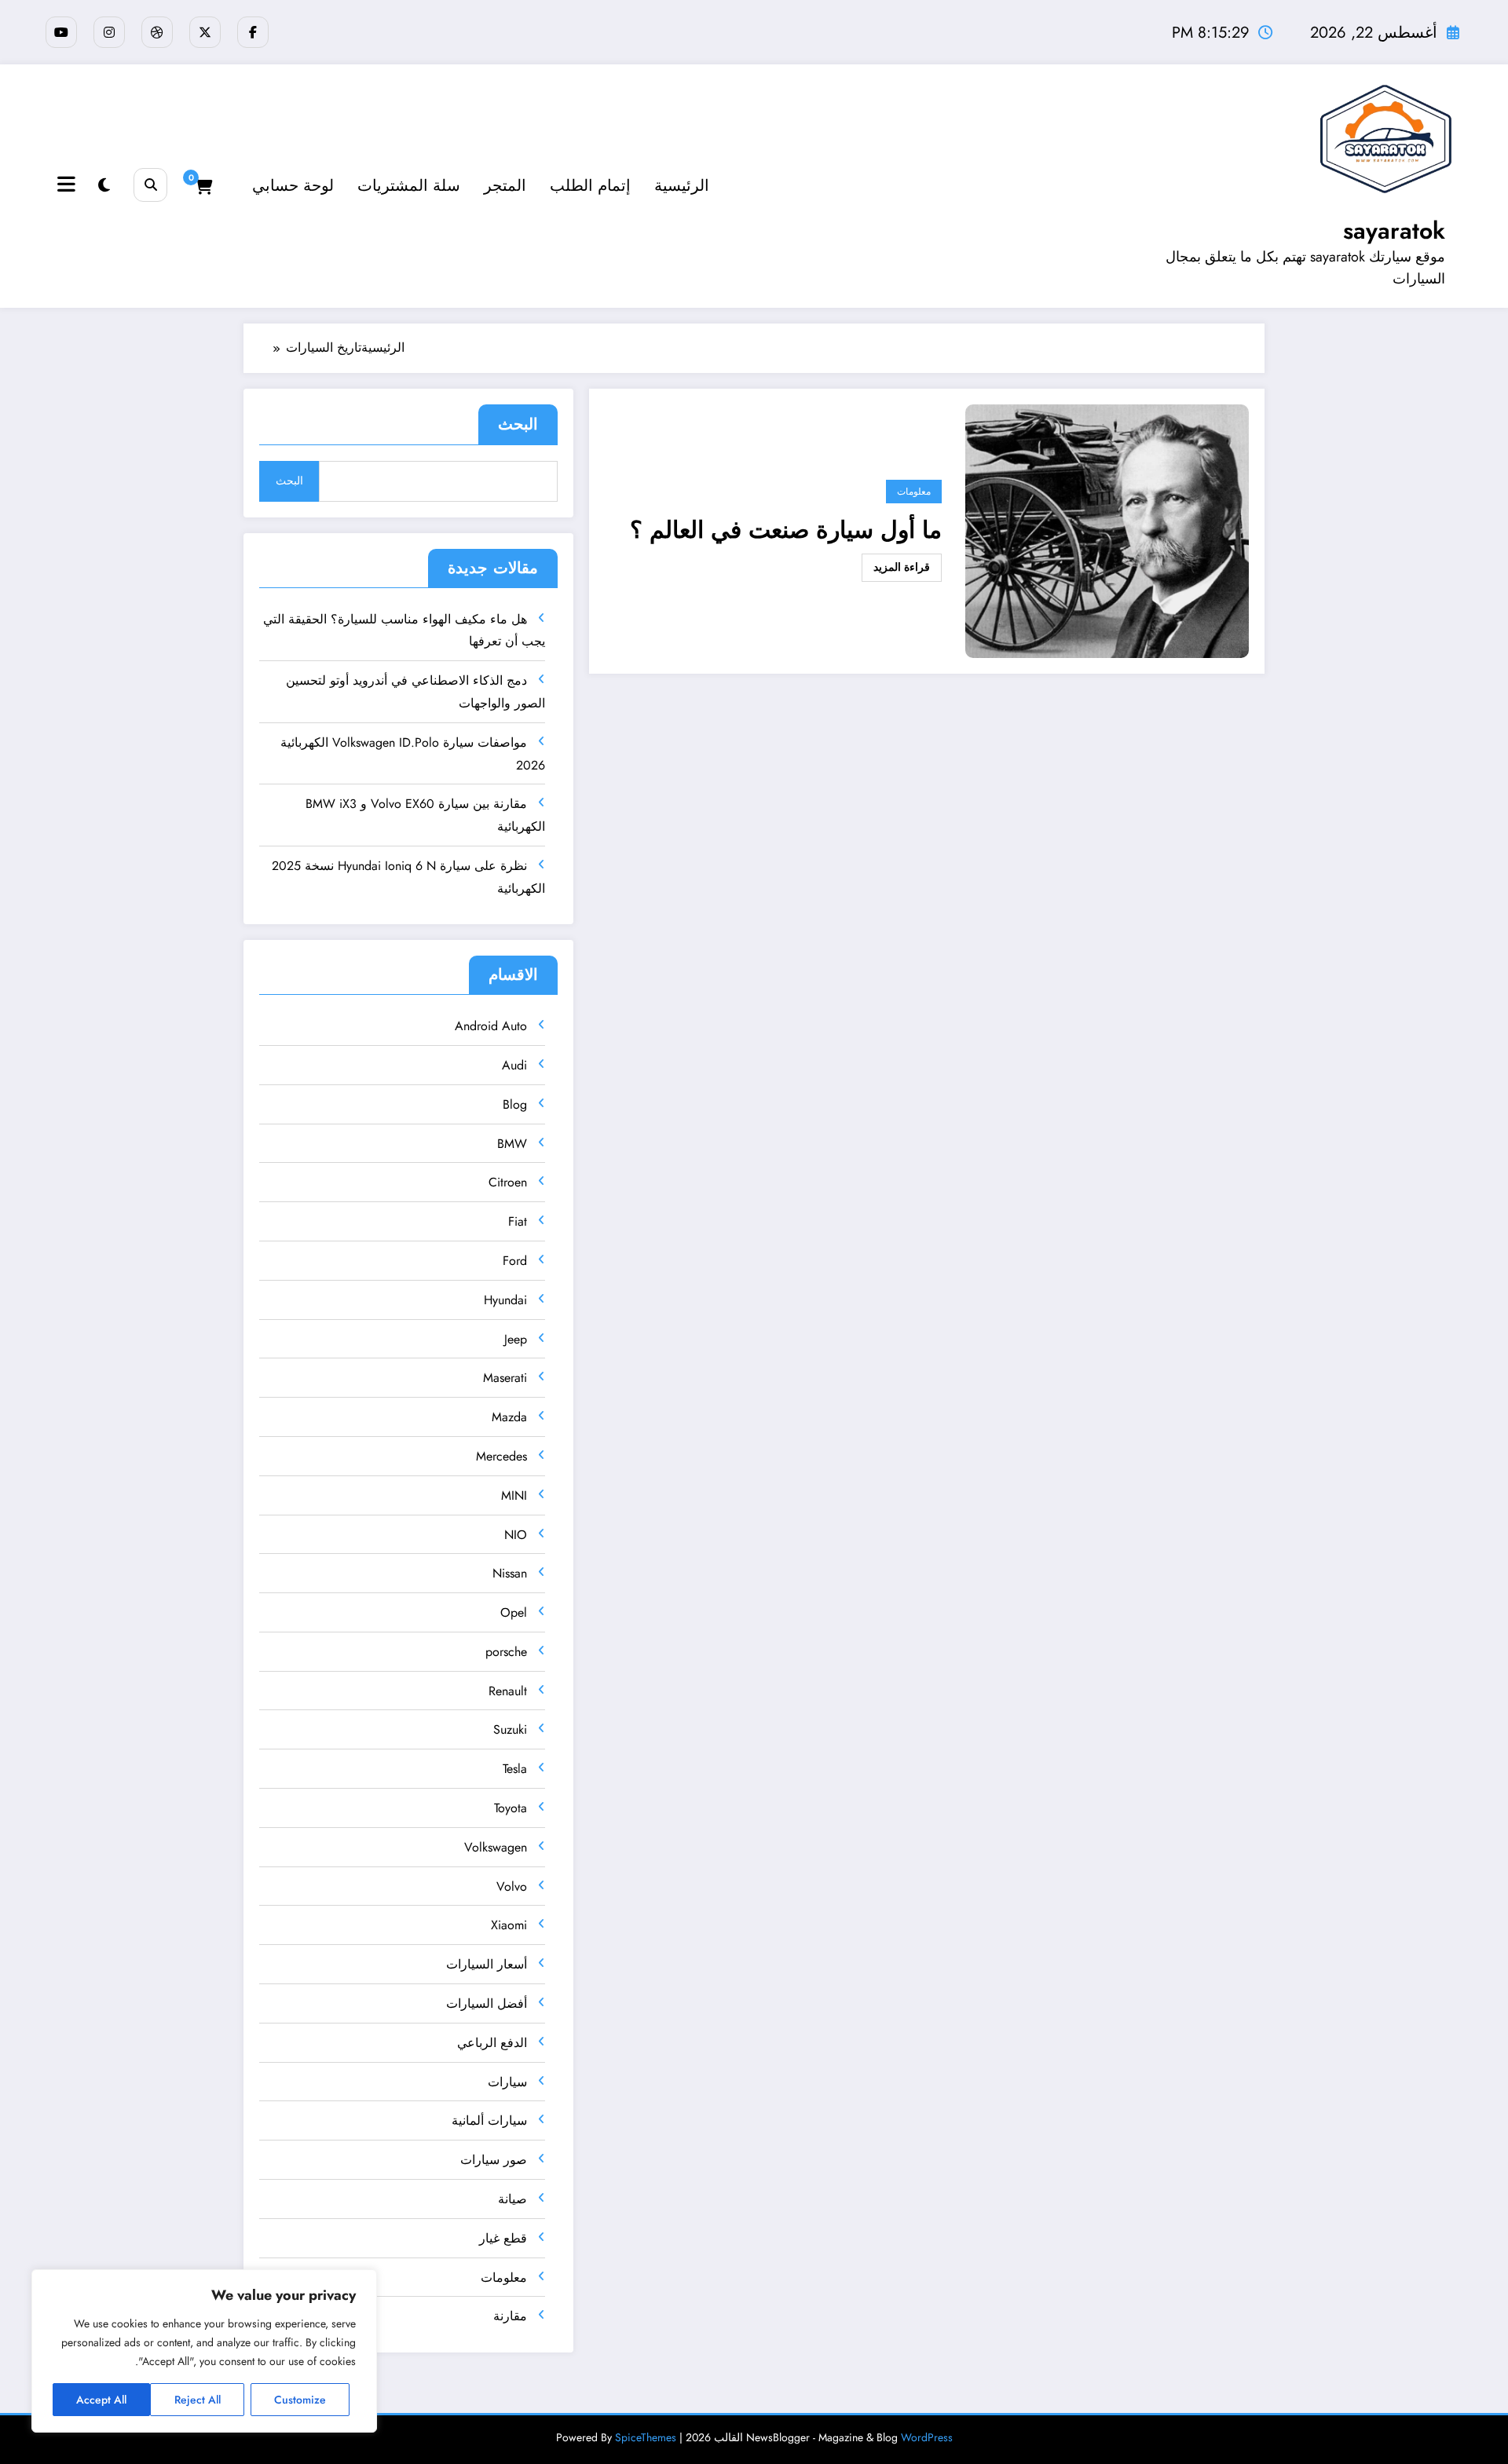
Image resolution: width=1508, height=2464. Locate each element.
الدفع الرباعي (492, 2043)
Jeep (516, 1339)
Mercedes (501, 1456)
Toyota (511, 1808)
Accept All (101, 2400)
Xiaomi (509, 1925)
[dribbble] (157, 32)
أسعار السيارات (487, 1964)
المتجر (505, 186)
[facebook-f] (253, 32)
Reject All (198, 2400)
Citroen (508, 1182)
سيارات (507, 2082)
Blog (515, 1104)
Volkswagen (496, 1847)
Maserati (505, 1378)
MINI (514, 1495)
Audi (514, 1065)
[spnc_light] (104, 186)
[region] (204, 2351)
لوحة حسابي (293, 186)
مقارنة (510, 2316)
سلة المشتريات (409, 186)
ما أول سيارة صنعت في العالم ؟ (786, 530)
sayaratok (1394, 230)
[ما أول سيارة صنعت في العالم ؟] (1107, 530)
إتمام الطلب (590, 186)
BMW (512, 1144)
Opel (514, 1612)
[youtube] (61, 32)
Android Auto (491, 1026)
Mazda (509, 1417)
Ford (515, 1261)
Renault (508, 1691)
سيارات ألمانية (489, 2120)
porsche (506, 1652)
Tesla (515, 1769)
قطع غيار (503, 2238)
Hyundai (505, 1300)
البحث (518, 424)
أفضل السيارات (487, 2003)
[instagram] (109, 32)
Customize (300, 2400)
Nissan (510, 1573)
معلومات (914, 491)
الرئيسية (682, 186)
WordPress (927, 2437)
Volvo (512, 1886)
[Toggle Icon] (68, 186)
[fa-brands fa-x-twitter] (205, 32)
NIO (516, 1535)
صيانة (512, 2199)
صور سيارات (494, 2160)
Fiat (518, 1221)
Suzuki (510, 1729)
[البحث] (150, 185)
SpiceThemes (646, 2437)
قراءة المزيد (902, 567)
